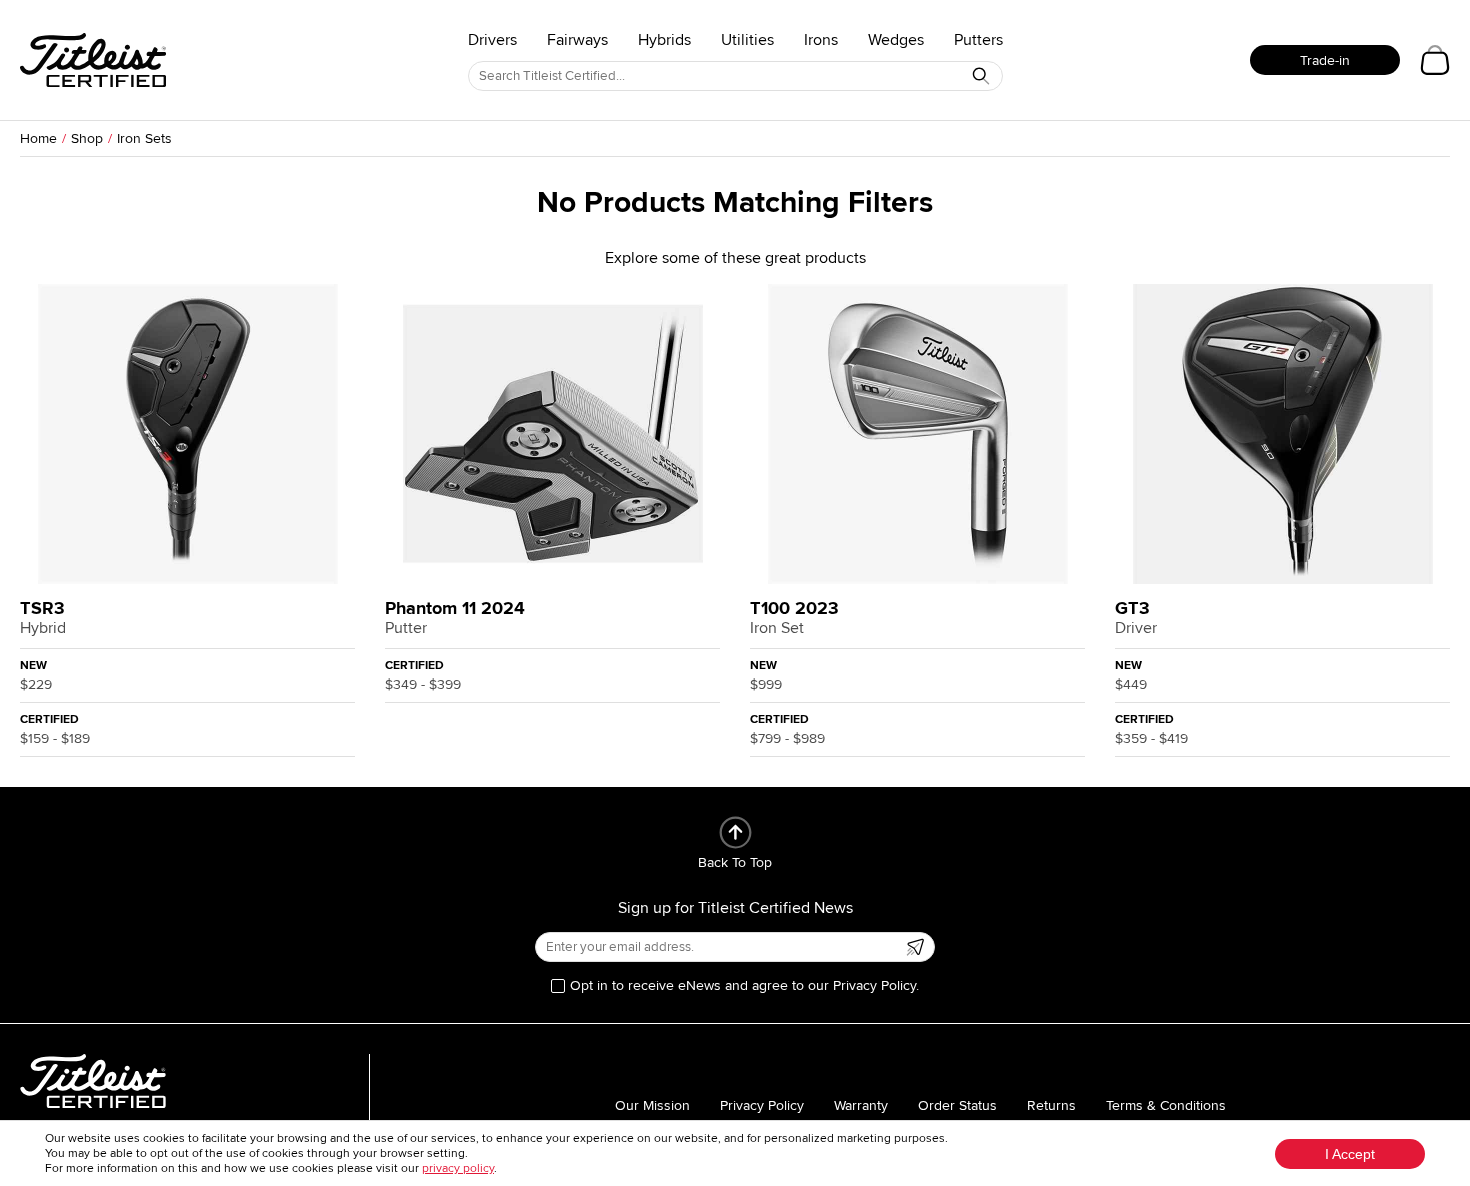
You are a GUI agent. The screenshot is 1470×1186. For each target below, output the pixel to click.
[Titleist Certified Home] (93, 60)
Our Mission (652, 1105)
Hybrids (664, 40)
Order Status (957, 1105)
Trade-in (1325, 60)
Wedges (896, 40)
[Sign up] (915, 947)
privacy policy (458, 1168)
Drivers (492, 40)
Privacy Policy (762, 1105)
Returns (1051, 1105)
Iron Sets (144, 138)
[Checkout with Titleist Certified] (1435, 60)
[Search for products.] (981, 76)
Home (38, 138)
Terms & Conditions (1166, 1105)
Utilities (747, 40)
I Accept (1350, 1154)
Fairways (577, 40)
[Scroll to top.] (735, 832)
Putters (978, 40)
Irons (821, 40)
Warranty (861, 1105)
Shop (87, 138)
